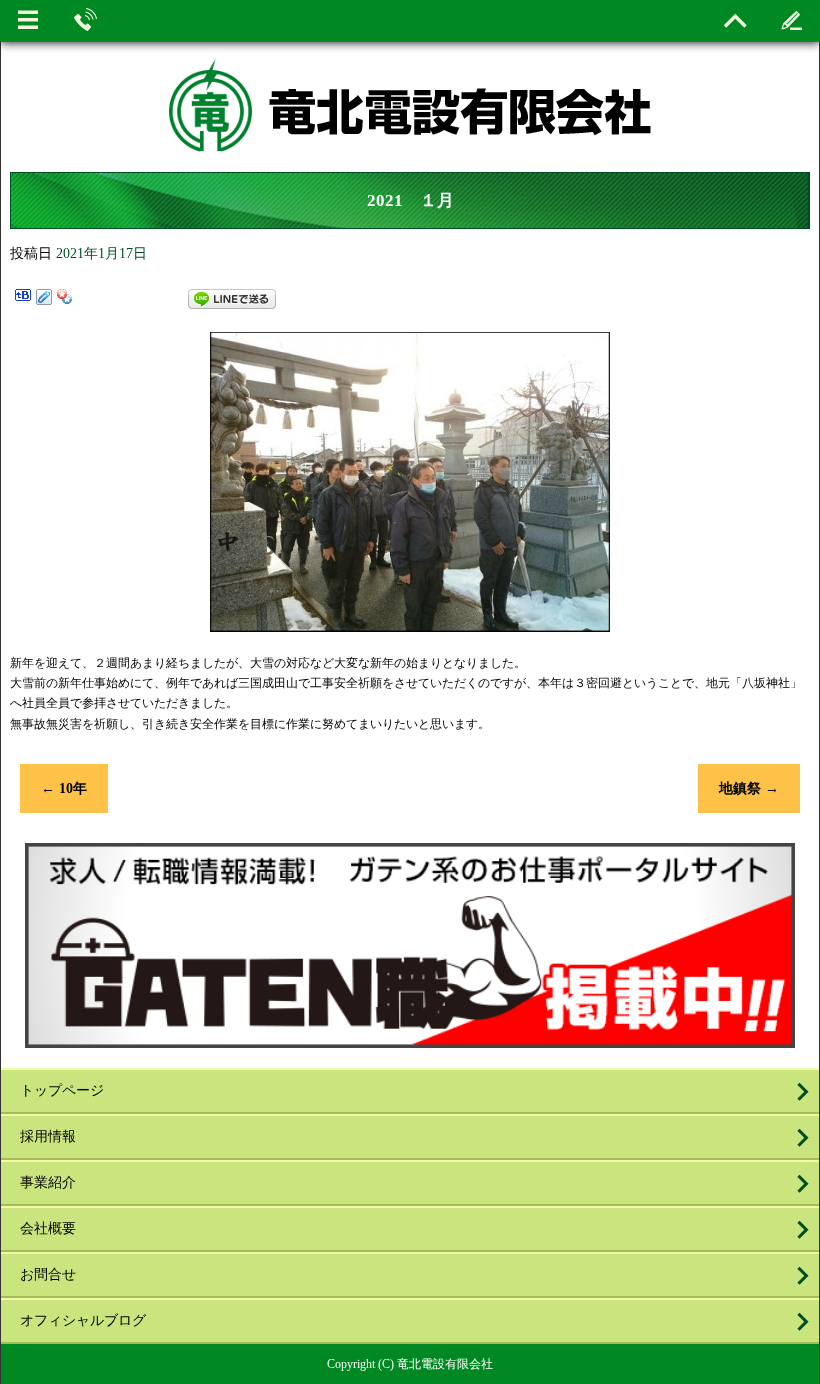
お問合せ (48, 1274)
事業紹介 (48, 1182)
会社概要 (48, 1228)
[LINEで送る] (232, 299)
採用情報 (48, 1136)
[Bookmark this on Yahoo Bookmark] (65, 299)
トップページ (62, 1090)
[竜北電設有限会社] (410, 119)
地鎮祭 (749, 788)
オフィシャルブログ (83, 1320)
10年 (64, 788)
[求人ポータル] (410, 1039)
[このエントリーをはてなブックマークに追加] (23, 299)
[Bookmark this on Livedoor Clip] (44, 299)
